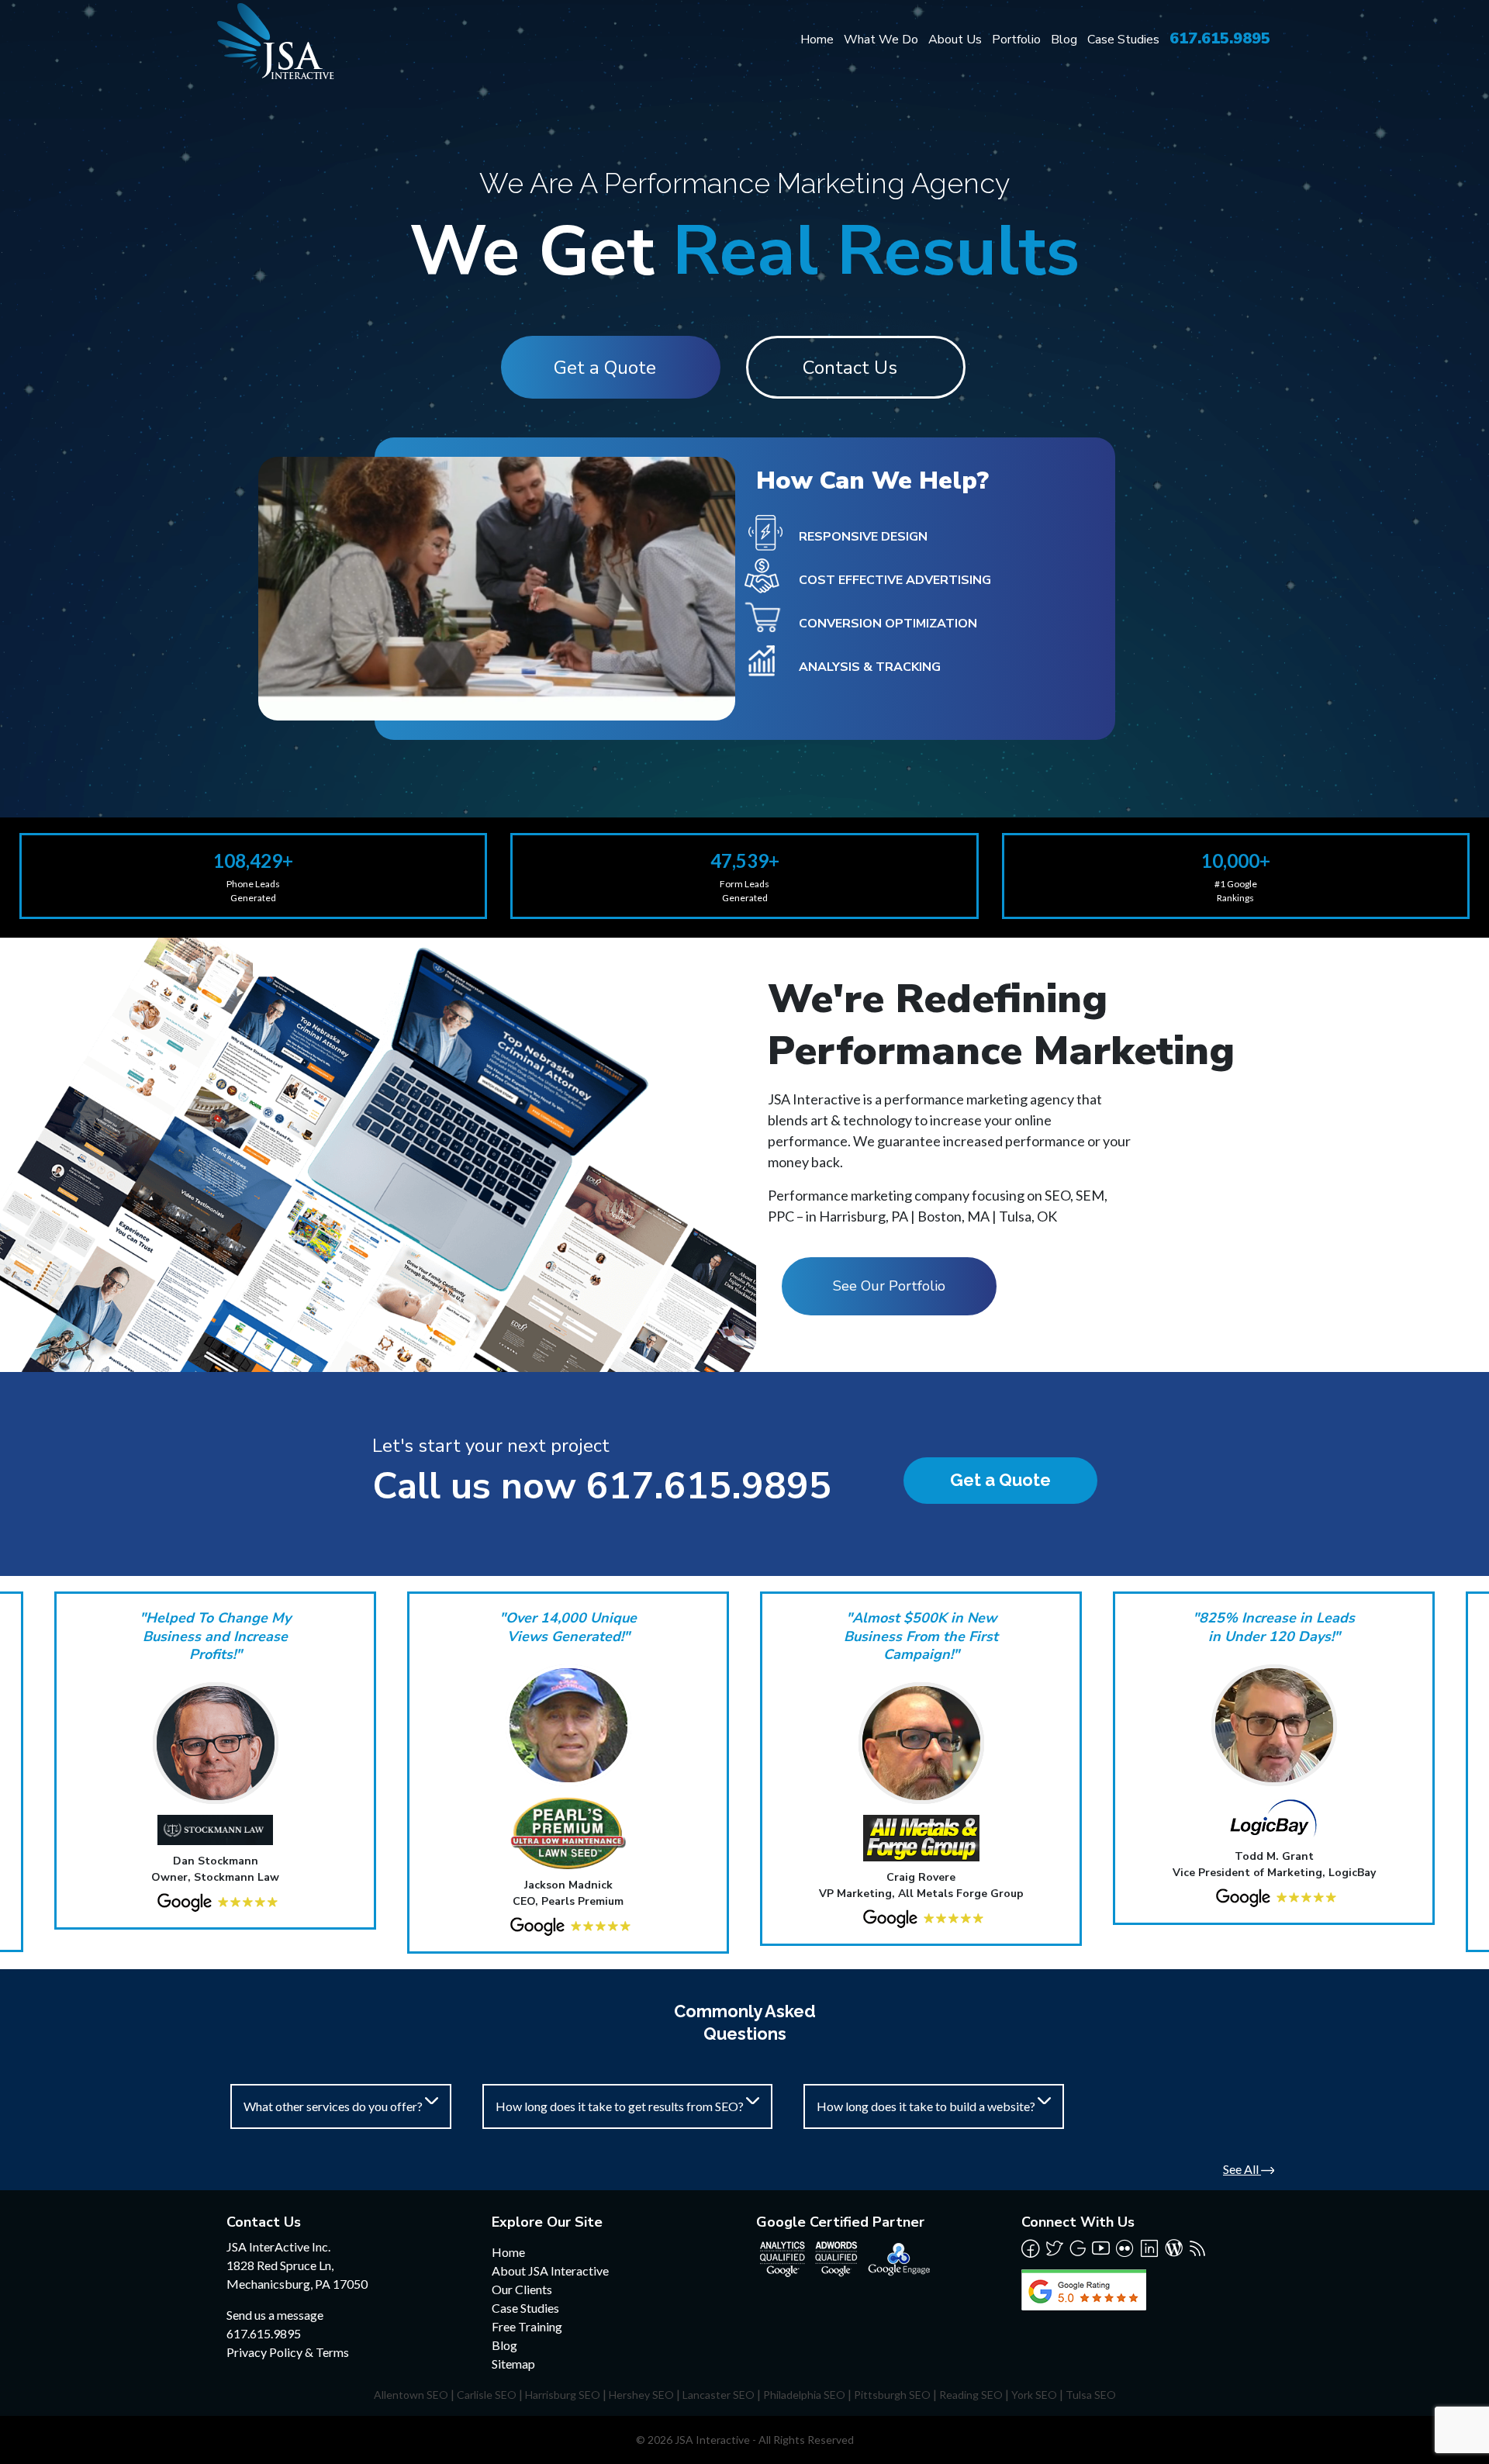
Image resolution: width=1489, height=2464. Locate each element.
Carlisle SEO (487, 2395)
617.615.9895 (1220, 38)
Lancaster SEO (719, 2395)
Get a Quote (605, 368)
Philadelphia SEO (804, 2395)
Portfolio (1016, 40)
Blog (1064, 40)
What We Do (881, 40)
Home (817, 40)
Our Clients (522, 2289)
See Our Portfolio (889, 1286)
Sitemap (513, 2364)
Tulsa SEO (1091, 2395)
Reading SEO (971, 2395)
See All (1242, 2169)
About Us (955, 40)
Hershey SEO (641, 2395)
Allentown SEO (411, 2395)
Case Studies (1123, 40)
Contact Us (850, 368)
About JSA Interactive (550, 2270)
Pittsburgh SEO (892, 2395)
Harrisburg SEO (563, 2395)
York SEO (1034, 2395)
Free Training (527, 2326)
